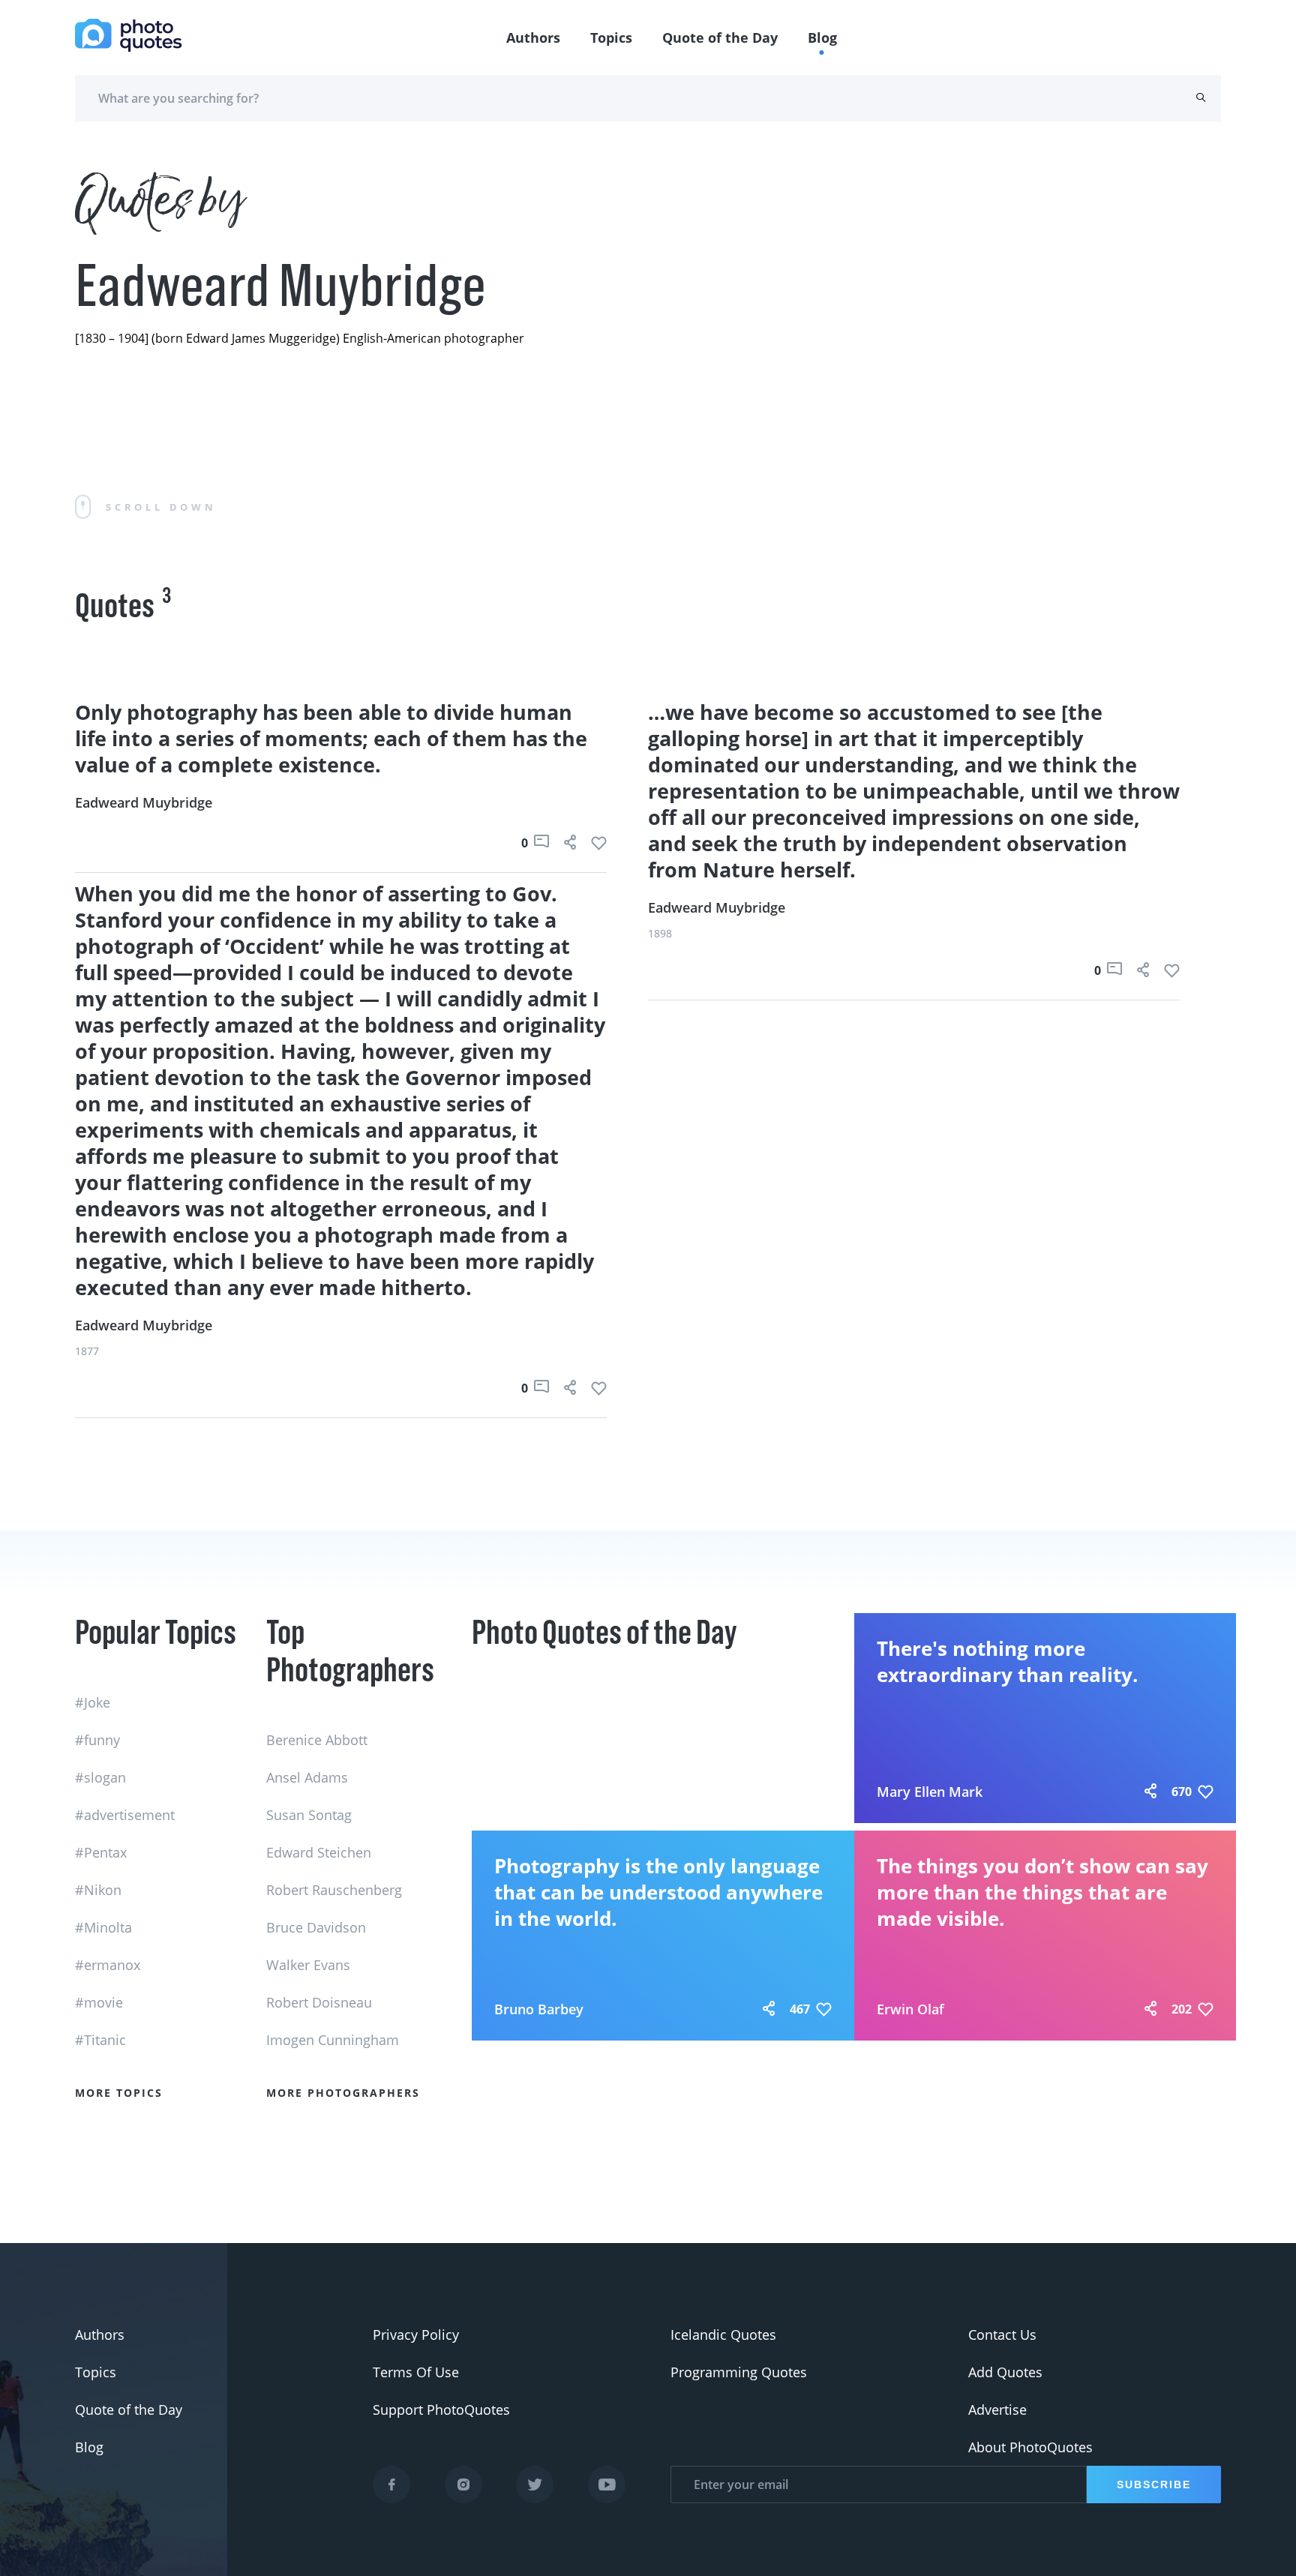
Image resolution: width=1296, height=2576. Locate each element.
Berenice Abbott (317, 1740)
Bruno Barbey (539, 2009)
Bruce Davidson (316, 1927)
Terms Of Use (416, 2372)
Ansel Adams (307, 1777)
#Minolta (103, 1927)
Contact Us (1002, 2335)
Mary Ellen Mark (930, 1792)
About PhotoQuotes (1030, 2447)
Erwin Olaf (910, 2009)
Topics (611, 37)
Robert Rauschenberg (334, 1890)
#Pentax (101, 1852)
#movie (99, 2002)
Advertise (997, 2410)
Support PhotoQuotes (441, 2410)
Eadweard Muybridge (144, 802)
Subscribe (1154, 2485)
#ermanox (108, 1965)
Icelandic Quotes (723, 2335)
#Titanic (100, 2040)
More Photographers (343, 2093)
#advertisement (125, 1815)
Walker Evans (308, 1965)
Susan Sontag (309, 1815)
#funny (97, 1740)
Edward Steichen (319, 1852)
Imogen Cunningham (333, 2040)
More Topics (119, 2093)
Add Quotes (1005, 2372)
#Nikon (98, 1890)
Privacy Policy (416, 2335)
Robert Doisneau (319, 2002)
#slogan (100, 1777)
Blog (822, 37)
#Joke (93, 1702)
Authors (533, 37)
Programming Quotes (739, 2372)
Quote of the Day (720, 37)
